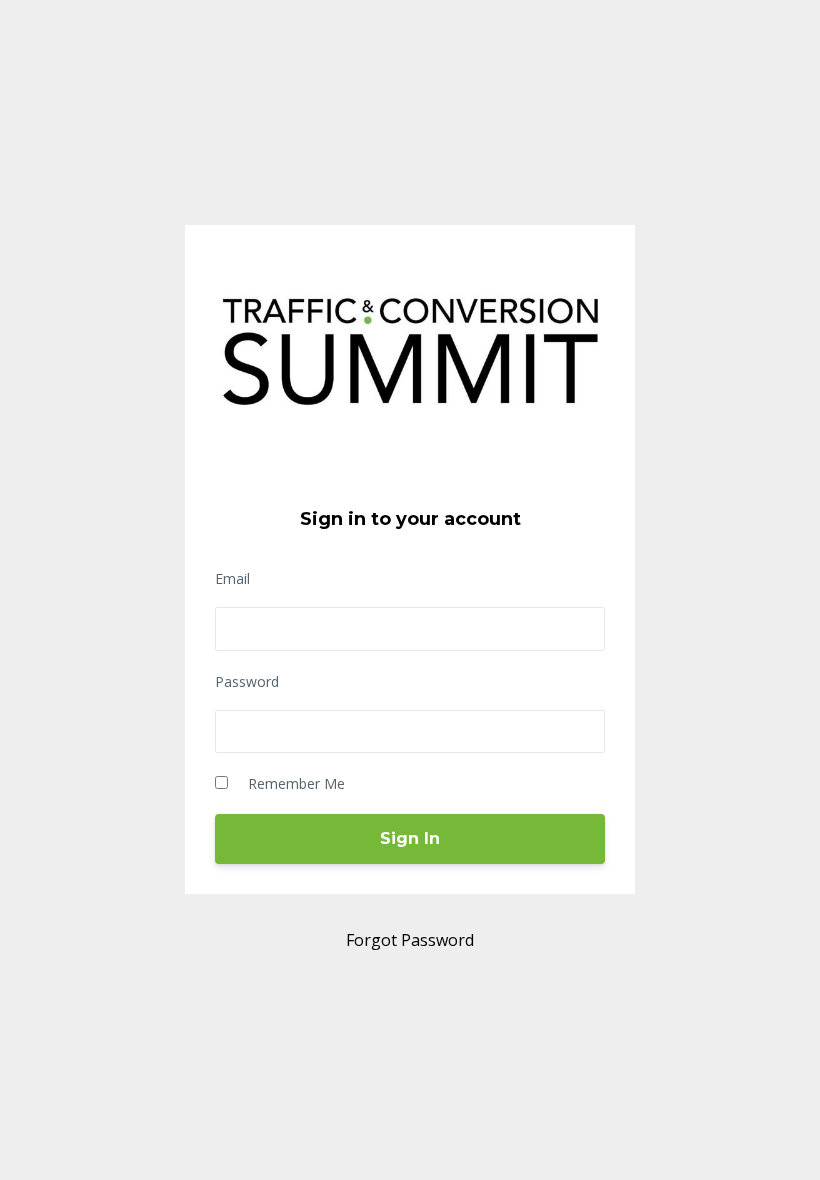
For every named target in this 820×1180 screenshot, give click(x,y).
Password (247, 681)
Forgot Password (410, 940)
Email (232, 578)
